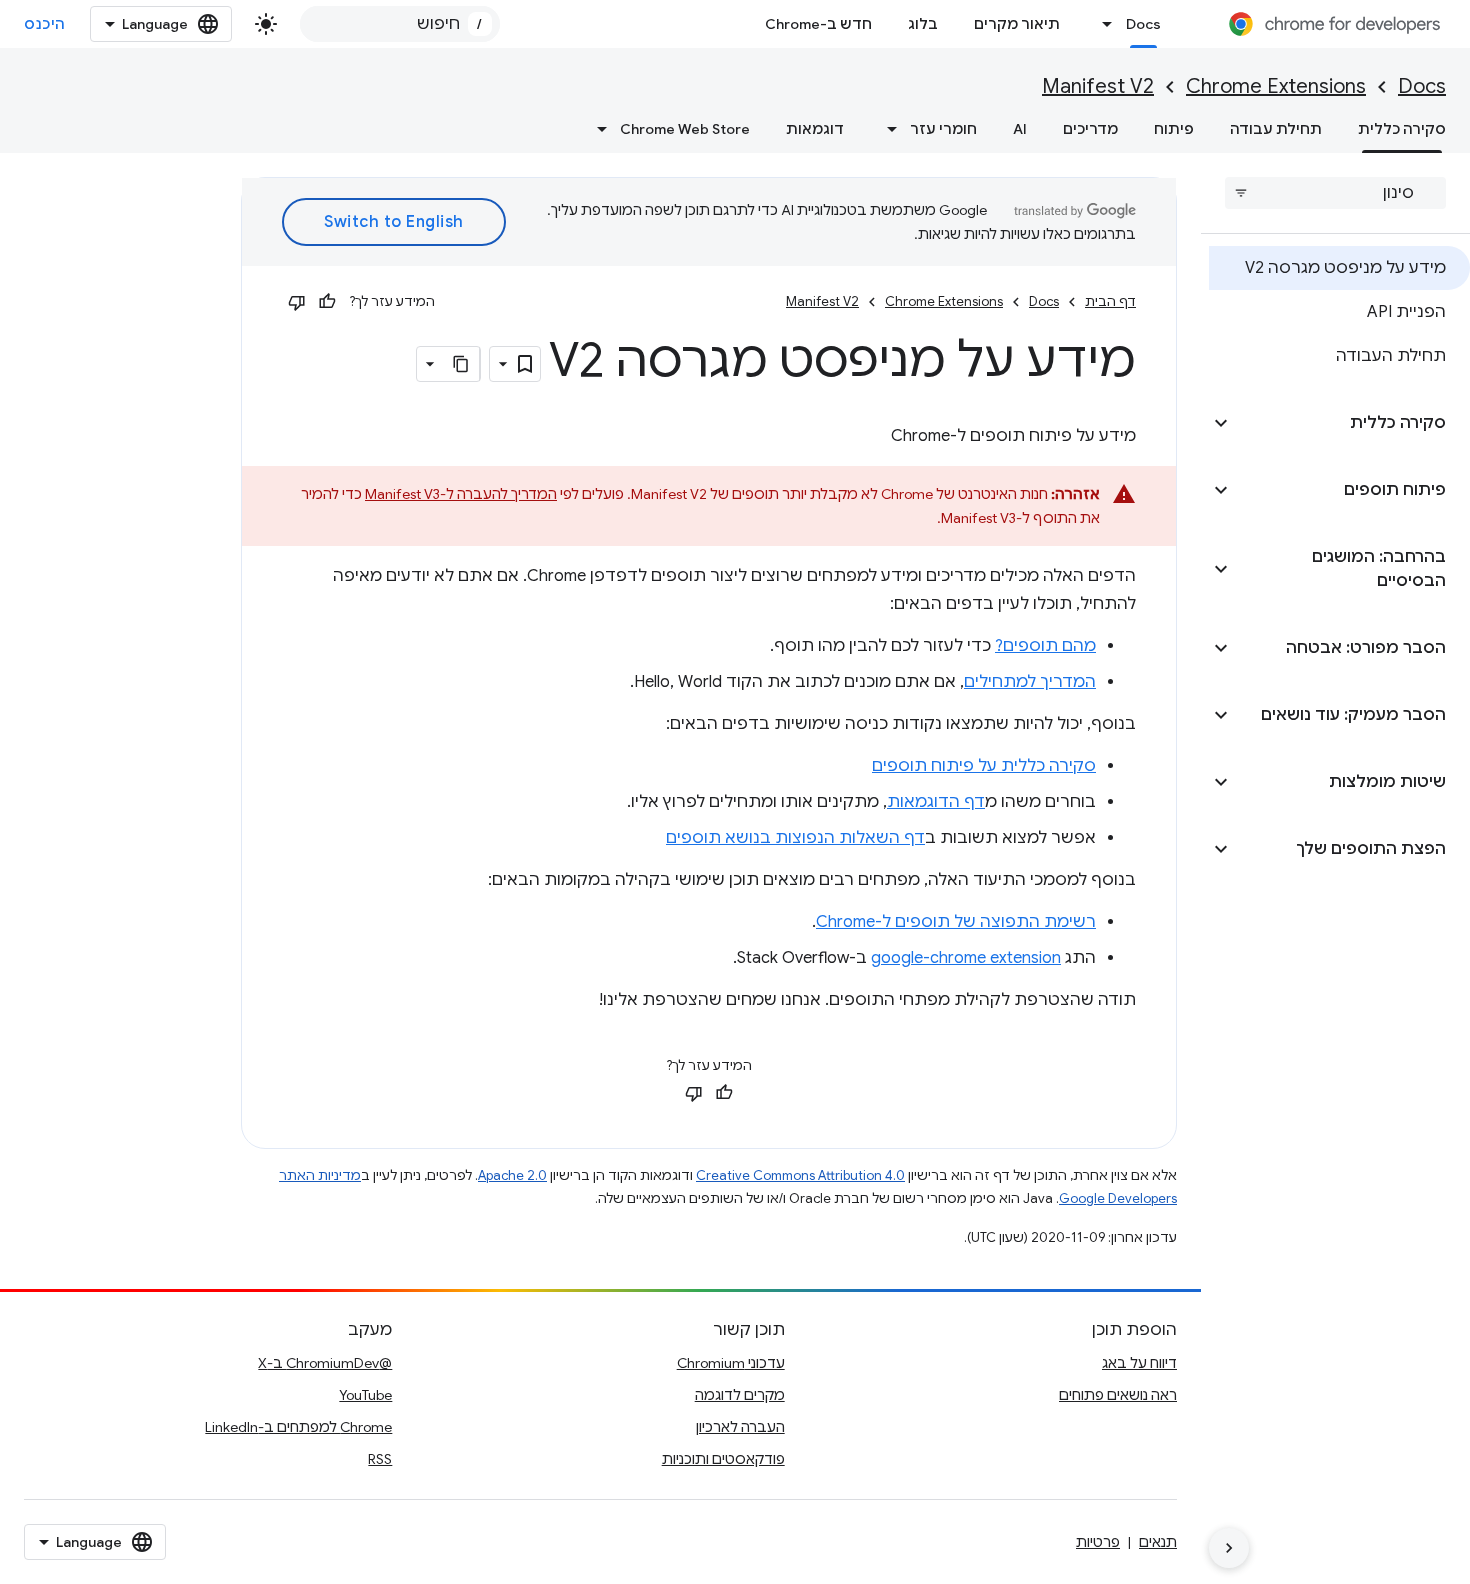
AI (1020, 129)
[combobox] (400, 24)
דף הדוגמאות (936, 802)
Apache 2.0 (512, 1175)
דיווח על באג (1139, 1363)
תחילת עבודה (1276, 129)
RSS (380, 1459)
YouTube (365, 1395)
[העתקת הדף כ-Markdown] (462, 364)
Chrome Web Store (685, 129)
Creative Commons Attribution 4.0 (800, 1175)
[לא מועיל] (297, 302)
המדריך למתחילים (1030, 682)
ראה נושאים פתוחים (1118, 1395)
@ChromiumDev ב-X (325, 1363)
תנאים (1158, 1542)
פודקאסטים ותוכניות (723, 1459)
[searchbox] (1335, 193)
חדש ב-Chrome (818, 24)
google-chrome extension (966, 958)
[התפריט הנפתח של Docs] (1102, 24)
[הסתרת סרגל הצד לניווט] (1229, 1548)
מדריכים (1090, 129)
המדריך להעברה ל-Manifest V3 (461, 494)
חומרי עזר (943, 129)
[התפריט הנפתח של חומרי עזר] (886, 129)
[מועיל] (327, 302)
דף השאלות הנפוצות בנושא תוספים (795, 838)
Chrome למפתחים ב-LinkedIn (298, 1427)
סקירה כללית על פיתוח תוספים (984, 766)
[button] (1351, 423)
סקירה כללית (1402, 129)
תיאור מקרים (1017, 24)
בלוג (923, 24)
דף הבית (1110, 301)
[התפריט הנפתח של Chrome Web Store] (596, 129)
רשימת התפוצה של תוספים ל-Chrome (956, 922)
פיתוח (1174, 129)
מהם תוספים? (1045, 646)
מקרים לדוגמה (740, 1395)
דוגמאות (815, 129)
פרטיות (1098, 1542)
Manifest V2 (1098, 86)
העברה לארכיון (740, 1427)
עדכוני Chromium (731, 1363)
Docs (1143, 24)
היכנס (45, 24)
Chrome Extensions (1276, 86)
